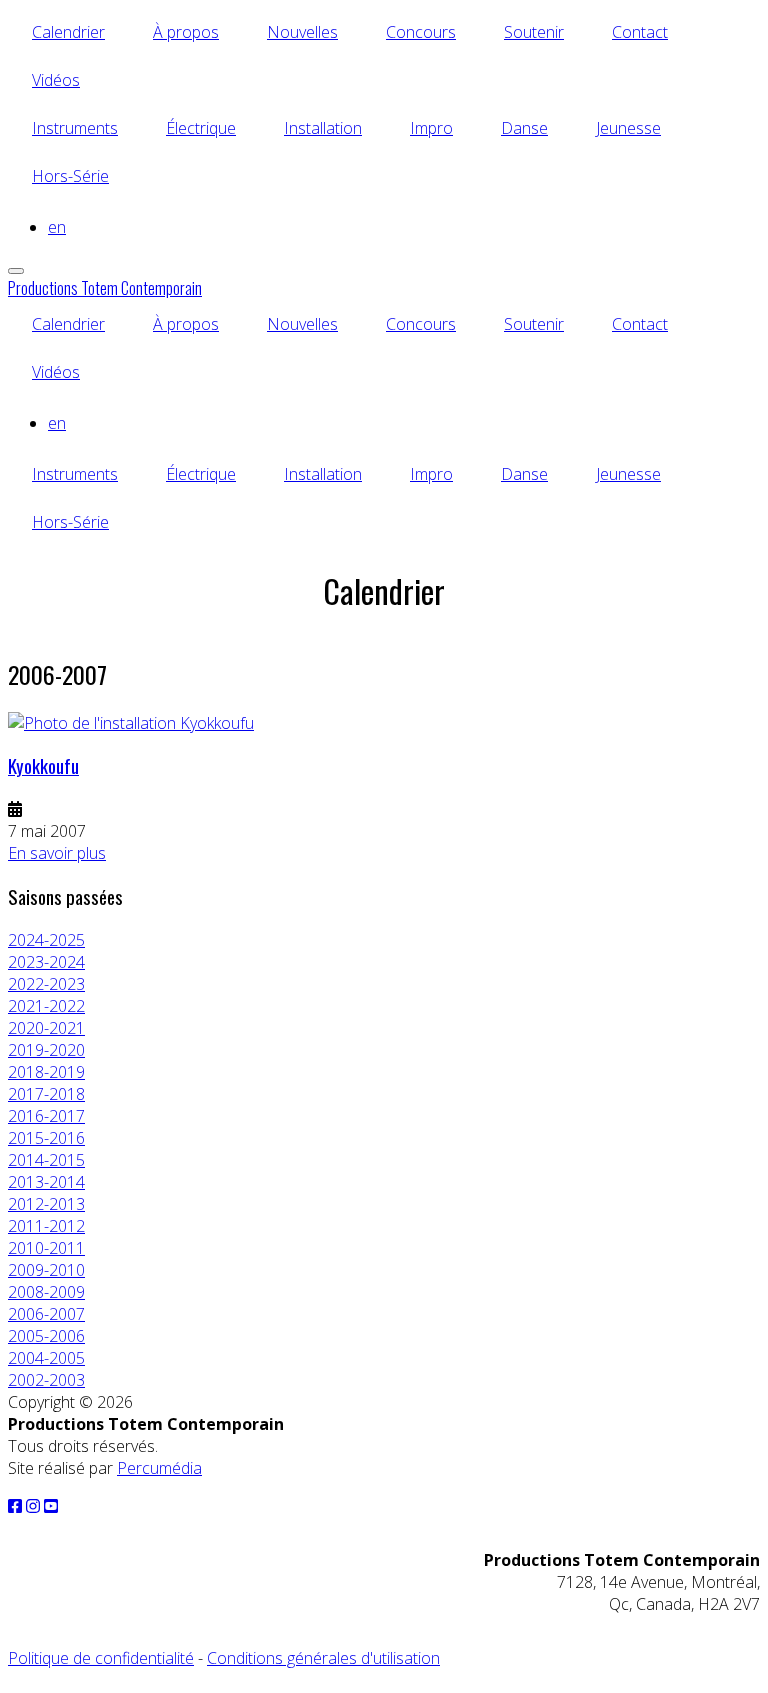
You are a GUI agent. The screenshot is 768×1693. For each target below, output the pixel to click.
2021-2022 (46, 1006)
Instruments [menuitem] (75, 128)
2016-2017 (46, 1116)
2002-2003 (46, 1380)
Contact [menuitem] (640, 32)
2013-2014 (46, 1182)
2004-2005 (46, 1358)
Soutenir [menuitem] (534, 32)
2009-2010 (46, 1270)
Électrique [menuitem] (201, 128)
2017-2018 (46, 1094)
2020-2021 (46, 1028)
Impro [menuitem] (431, 128)
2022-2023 (46, 984)
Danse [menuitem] (524, 128)
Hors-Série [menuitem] (70, 176)
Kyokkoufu (43, 765)
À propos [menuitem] (186, 32)
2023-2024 (46, 962)
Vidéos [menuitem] (56, 80)
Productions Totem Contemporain (105, 288)
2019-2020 (46, 1050)
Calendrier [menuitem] (68, 32)
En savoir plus (57, 853)
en (57, 227)
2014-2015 (46, 1160)
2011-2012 (46, 1226)
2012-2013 (46, 1204)
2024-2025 (46, 940)
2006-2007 (46, 1314)
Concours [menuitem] (421, 32)
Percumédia (159, 1468)
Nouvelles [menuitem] (302, 32)
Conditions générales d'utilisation (323, 1658)
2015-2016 (46, 1138)
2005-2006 (46, 1336)
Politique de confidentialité (101, 1658)
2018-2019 (46, 1072)
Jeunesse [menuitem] (628, 128)
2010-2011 (46, 1248)
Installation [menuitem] (323, 128)
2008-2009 (46, 1292)
